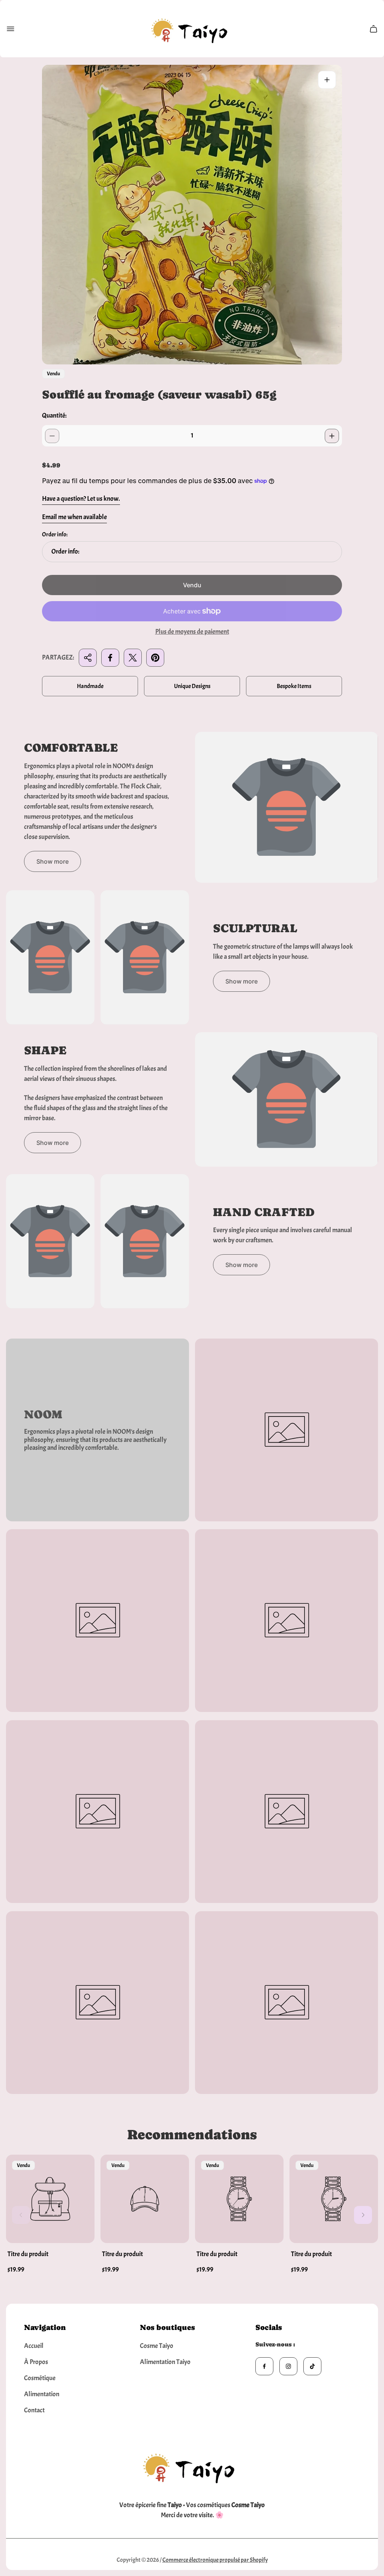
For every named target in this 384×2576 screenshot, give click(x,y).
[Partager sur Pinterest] (155, 658)
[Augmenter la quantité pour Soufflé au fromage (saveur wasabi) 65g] (332, 436)
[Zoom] (327, 80)
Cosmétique (40, 2378)
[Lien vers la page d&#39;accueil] (192, 2466)
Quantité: (54, 416)
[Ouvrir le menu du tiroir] (10, 29)
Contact (34, 2410)
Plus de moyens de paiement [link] (192, 632)
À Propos (36, 2362)
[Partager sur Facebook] (110, 658)
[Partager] (88, 658)
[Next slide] (363, 2215)
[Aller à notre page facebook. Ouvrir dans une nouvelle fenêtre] (264, 2366)
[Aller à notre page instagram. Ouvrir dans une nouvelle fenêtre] (288, 2366)
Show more (52, 861)
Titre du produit (28, 2254)
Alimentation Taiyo (165, 2362)
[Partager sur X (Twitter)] (133, 658)
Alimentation (42, 2394)
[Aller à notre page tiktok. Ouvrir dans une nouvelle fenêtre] (312, 2366)
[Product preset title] (50, 2199)
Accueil (34, 2346)
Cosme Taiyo (157, 2346)
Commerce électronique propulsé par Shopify (215, 2560)
